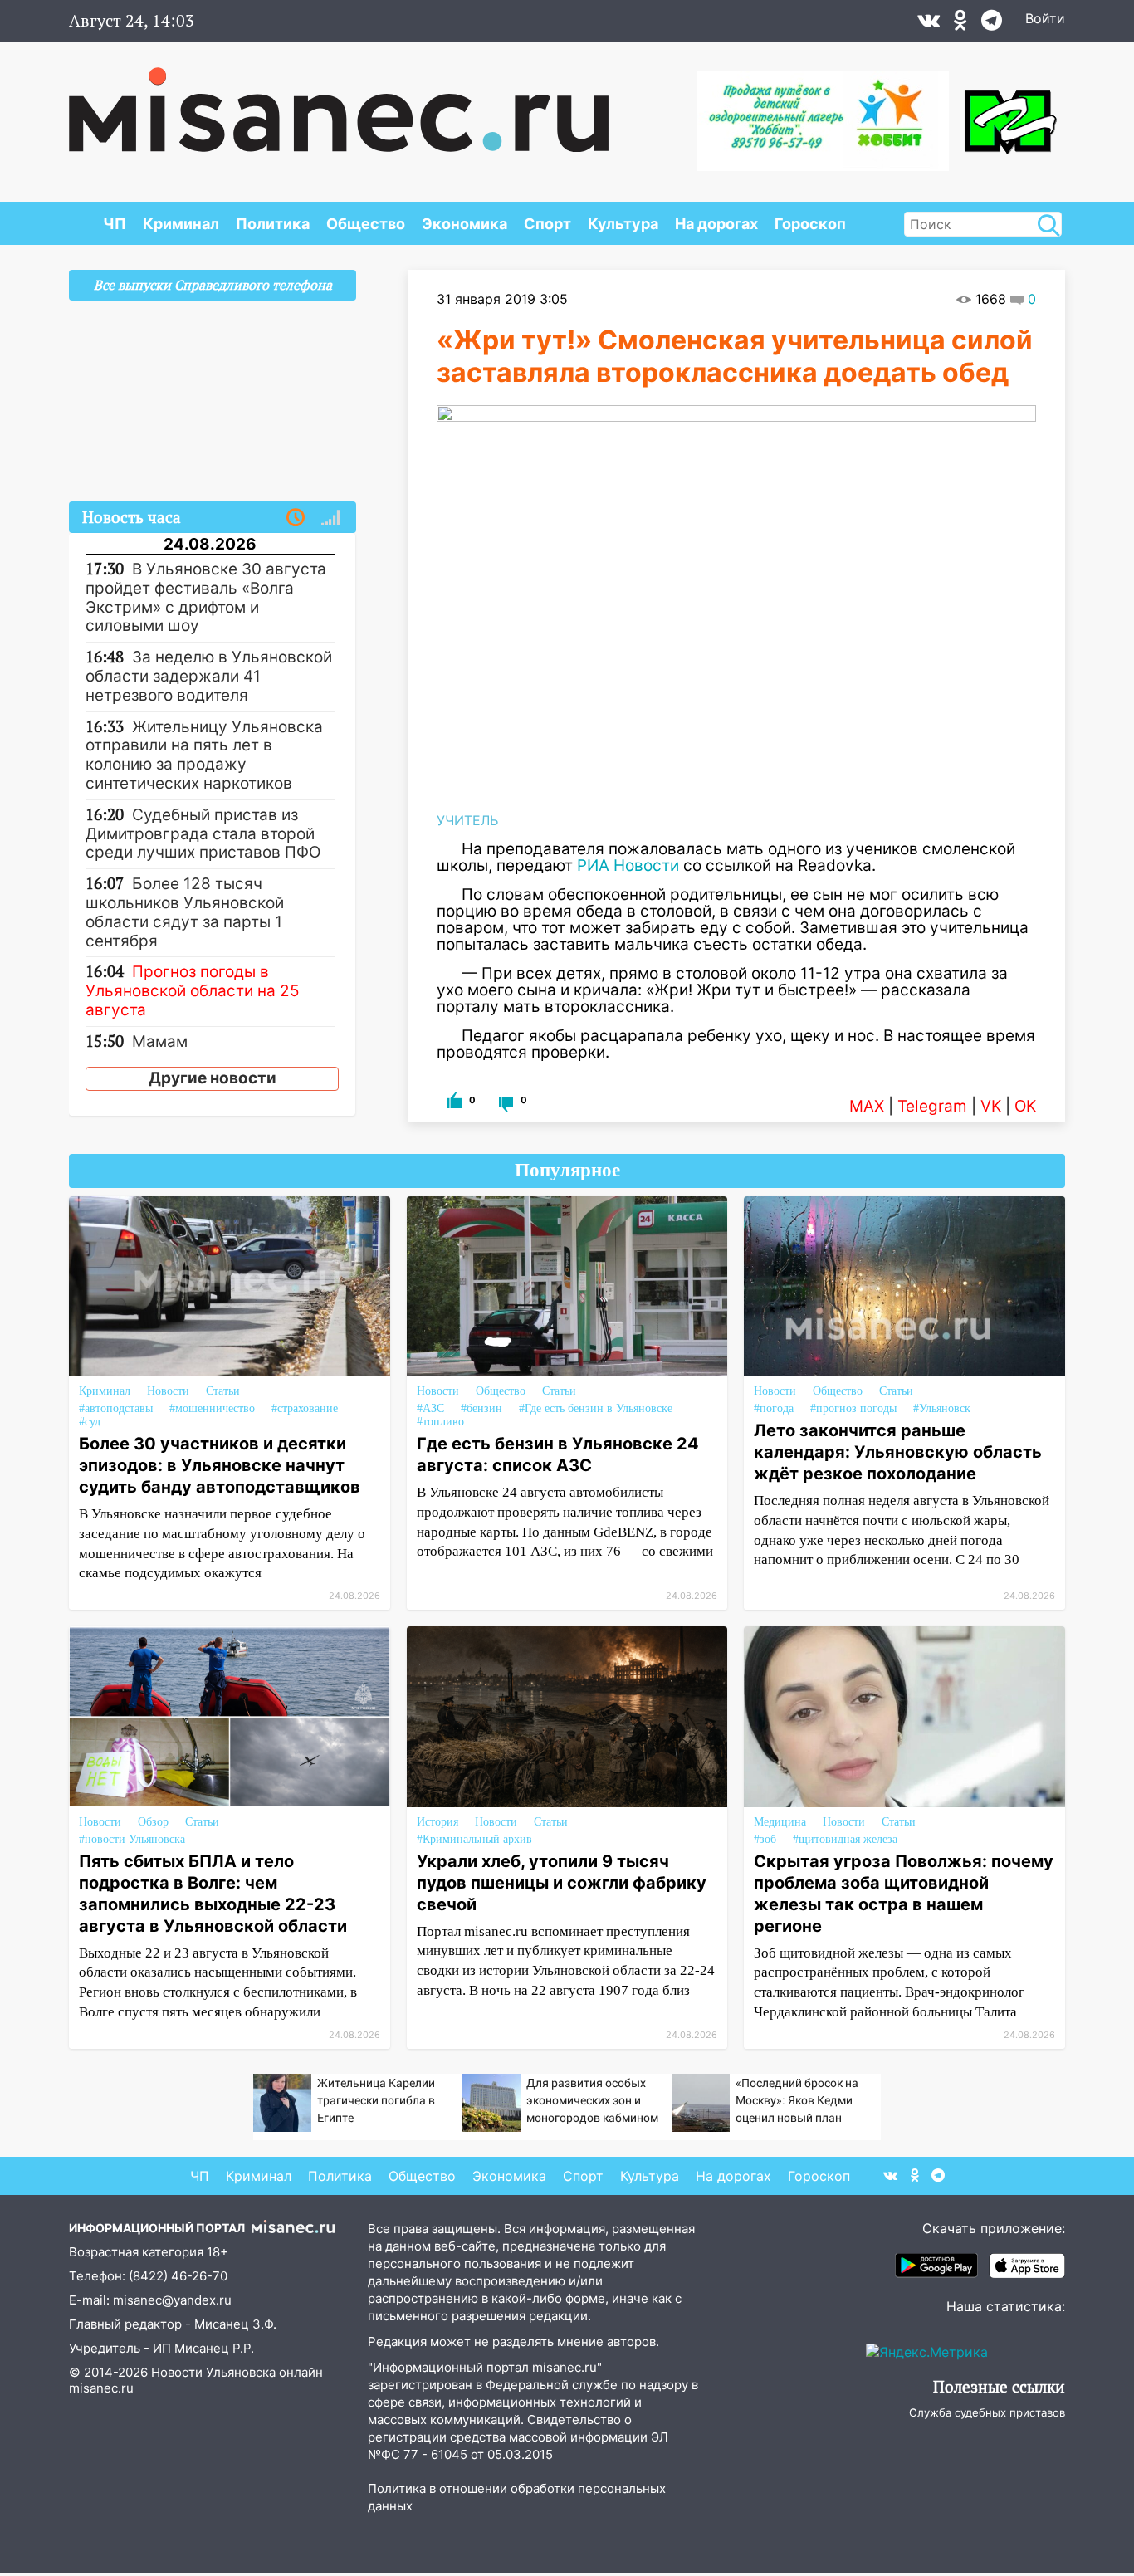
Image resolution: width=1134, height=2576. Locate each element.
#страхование (305, 1408)
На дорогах (716, 224)
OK (1025, 1106)
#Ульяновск (942, 1408)
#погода (774, 1408)
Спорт (547, 224)
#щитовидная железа (845, 1839)
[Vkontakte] (929, 24)
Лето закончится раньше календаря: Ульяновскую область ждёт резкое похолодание (898, 1452)
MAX (867, 1106)
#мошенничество (212, 1408)
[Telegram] (992, 24)
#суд (90, 1422)
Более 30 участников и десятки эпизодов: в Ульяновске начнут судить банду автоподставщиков (220, 1465)
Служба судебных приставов (987, 2412)
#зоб (765, 1839)
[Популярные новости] (330, 518)
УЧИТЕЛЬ (467, 820)
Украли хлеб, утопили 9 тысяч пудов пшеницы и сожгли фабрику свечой (562, 1883)
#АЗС (430, 1408)
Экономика (464, 224)
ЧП (115, 224)
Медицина (780, 1822)
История (437, 1822)
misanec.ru (101, 2388)
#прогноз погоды (853, 1408)
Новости (168, 1391)
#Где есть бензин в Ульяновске (596, 1408)
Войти (1045, 18)
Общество (366, 224)
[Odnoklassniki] (960, 24)
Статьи (223, 1391)
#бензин (481, 1408)
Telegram (932, 1106)
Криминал (181, 224)
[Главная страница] (339, 101)
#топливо (440, 1422)
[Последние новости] (296, 518)
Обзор (153, 1822)
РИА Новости (628, 865)
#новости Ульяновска (132, 1839)
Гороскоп (810, 224)
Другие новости (213, 1078)
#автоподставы (116, 1408)
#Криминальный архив (474, 1839)
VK (991, 1106)
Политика (273, 224)
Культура (623, 224)
